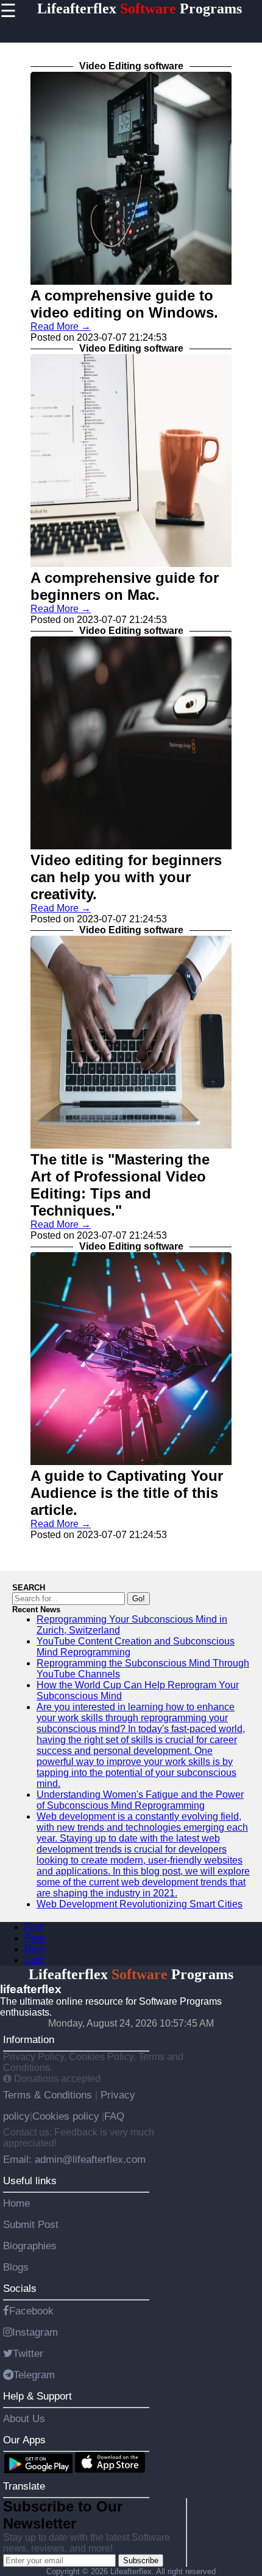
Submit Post (31, 2224)
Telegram (34, 2375)
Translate (24, 2486)
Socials (20, 2288)
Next (34, 1949)
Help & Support (37, 2396)
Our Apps (24, 2440)
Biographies (30, 2246)
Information (29, 2039)
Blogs (16, 2267)
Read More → (61, 326)
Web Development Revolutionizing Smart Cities (140, 1904)
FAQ (114, 2116)
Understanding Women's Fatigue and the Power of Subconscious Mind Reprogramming (140, 1800)
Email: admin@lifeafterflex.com (74, 2159)
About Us (24, 2418)
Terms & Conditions (49, 2095)
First (34, 1927)
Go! (139, 1599)
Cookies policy (66, 2116)
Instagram (35, 2332)
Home (16, 2203)
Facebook (31, 2311)
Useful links (30, 2181)
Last (34, 1960)
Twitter (28, 2353)
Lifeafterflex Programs (140, 9)
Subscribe (141, 2560)
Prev (34, 1938)
